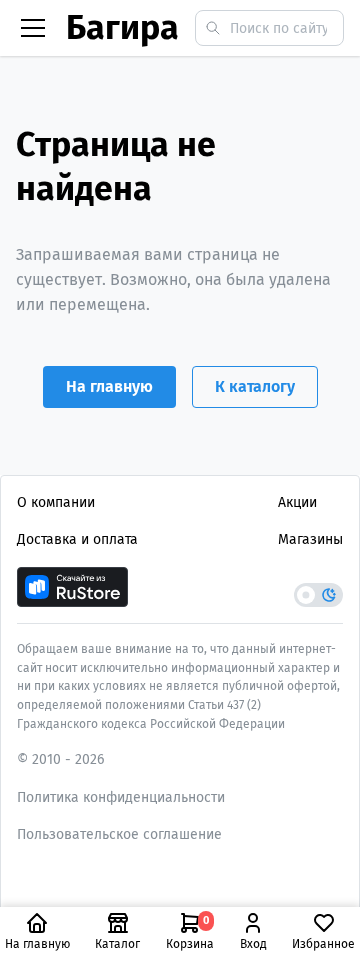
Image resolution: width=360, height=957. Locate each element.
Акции (297, 502)
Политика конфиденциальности (121, 797)
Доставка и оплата (77, 539)
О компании (56, 502)
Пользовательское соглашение (119, 834)
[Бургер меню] (33, 28)
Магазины (310, 539)
